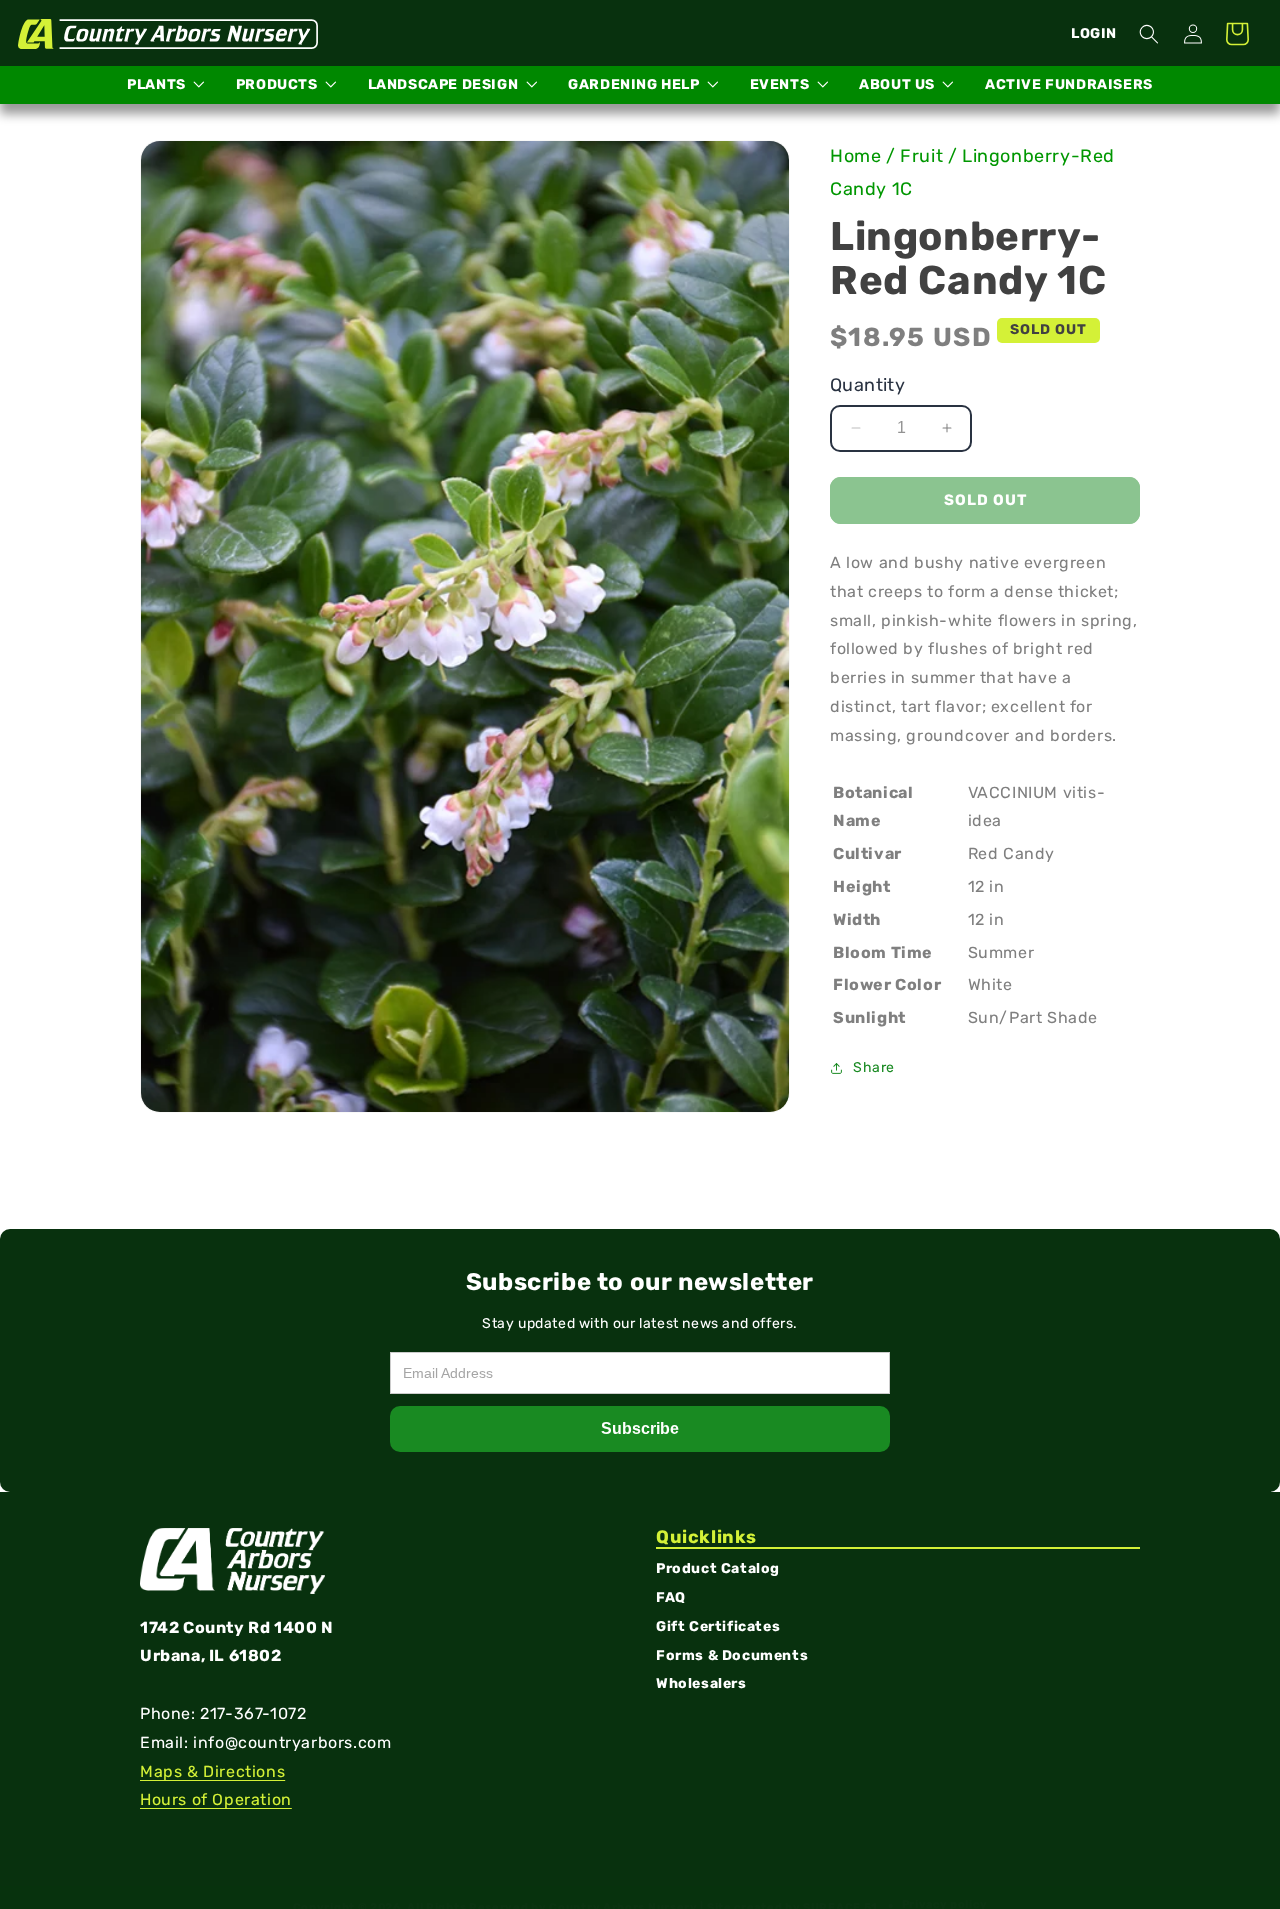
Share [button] (874, 1067)
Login (1094, 33)
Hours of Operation (216, 1800)
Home (855, 156)
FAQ (671, 1598)
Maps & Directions (212, 1771)
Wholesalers (701, 1684)
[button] (1149, 34)
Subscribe (640, 1428)
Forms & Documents (732, 1655)
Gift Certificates (718, 1627)
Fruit (921, 156)
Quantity (867, 385)
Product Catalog (718, 1570)
